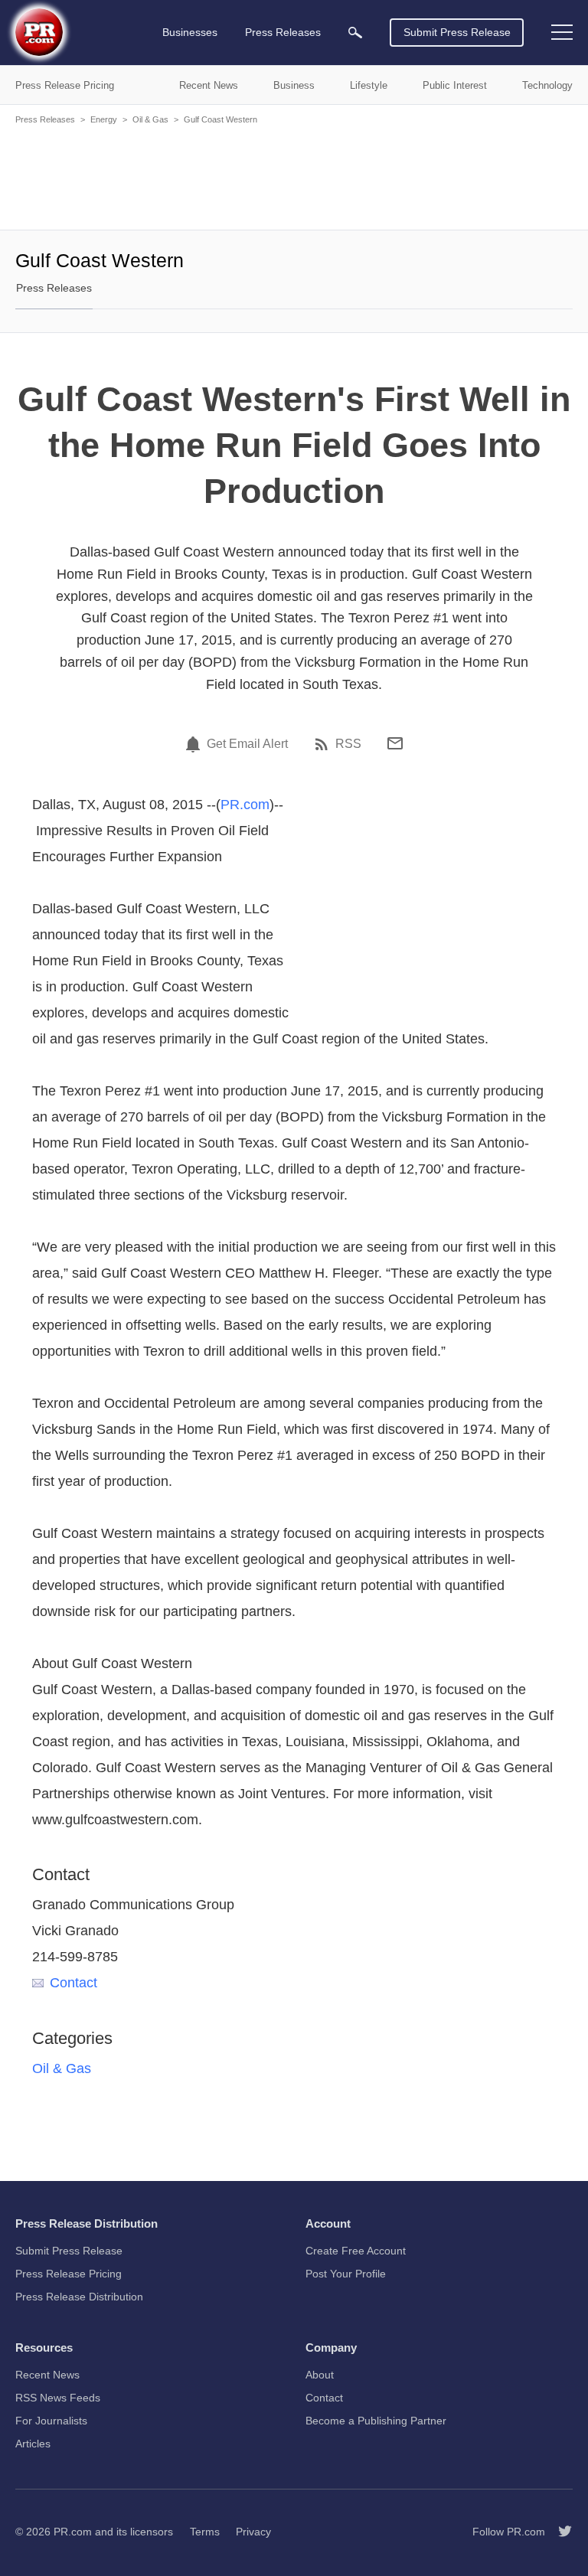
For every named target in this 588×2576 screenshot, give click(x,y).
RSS (348, 744)
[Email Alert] (195, 744)
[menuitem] (355, 33)
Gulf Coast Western (220, 119)
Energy (104, 119)
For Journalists (51, 2421)
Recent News (47, 2375)
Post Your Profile (346, 2274)
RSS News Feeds (58, 2398)
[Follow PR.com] (559, 2532)
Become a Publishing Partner (376, 2421)
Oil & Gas (150, 119)
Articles (33, 2444)
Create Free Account (356, 2251)
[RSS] (324, 744)
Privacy (253, 2532)
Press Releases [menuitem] (283, 32)
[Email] (395, 743)
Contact (73, 1983)
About (320, 2375)
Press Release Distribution (79, 2297)
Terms (205, 2532)
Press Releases (45, 119)
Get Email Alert (247, 744)
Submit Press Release (457, 32)
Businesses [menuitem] (190, 32)
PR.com (245, 805)
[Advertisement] (294, 176)
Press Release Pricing (69, 2274)
